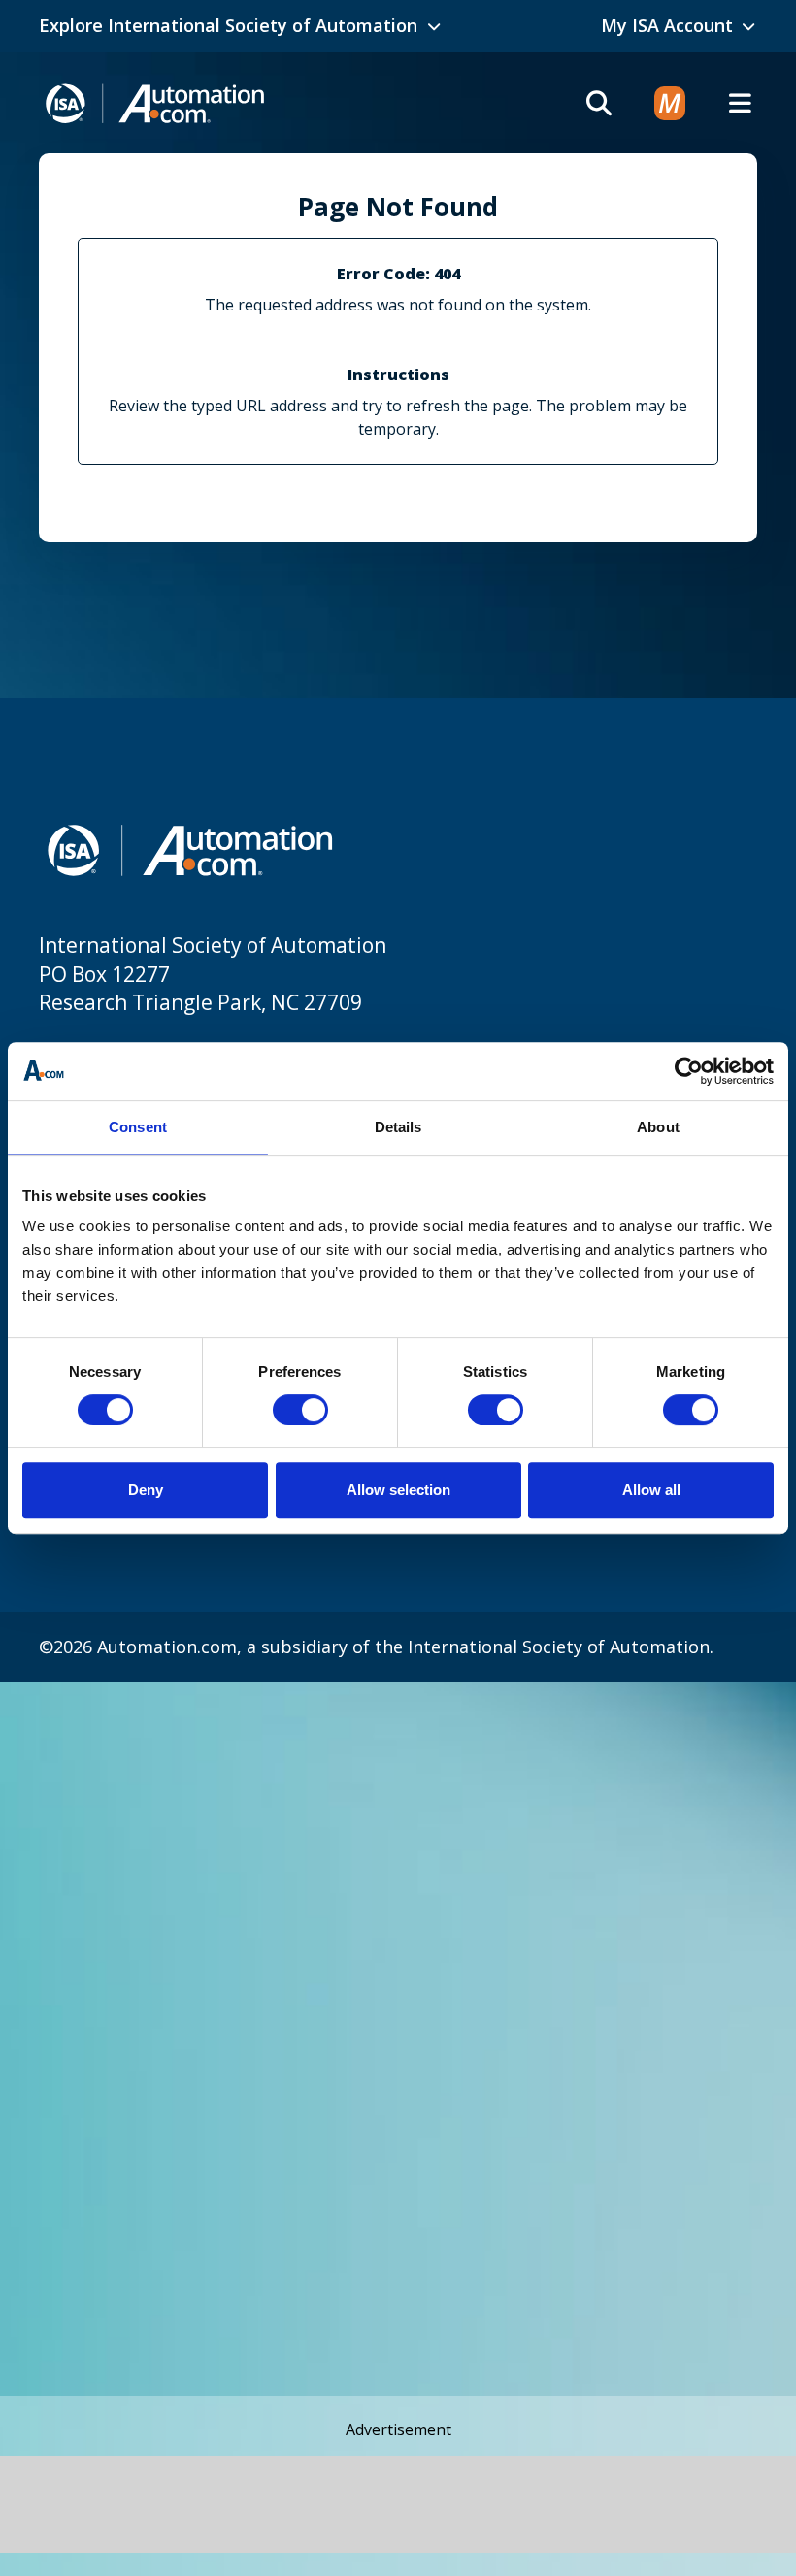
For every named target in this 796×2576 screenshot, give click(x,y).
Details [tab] (398, 1127)
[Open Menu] (740, 103)
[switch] (300, 1410)
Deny (146, 1490)
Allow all (651, 1490)
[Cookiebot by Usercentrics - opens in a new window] (689, 1071)
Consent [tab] (138, 1127)
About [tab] (658, 1127)
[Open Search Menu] (599, 103)
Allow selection (398, 1490)
